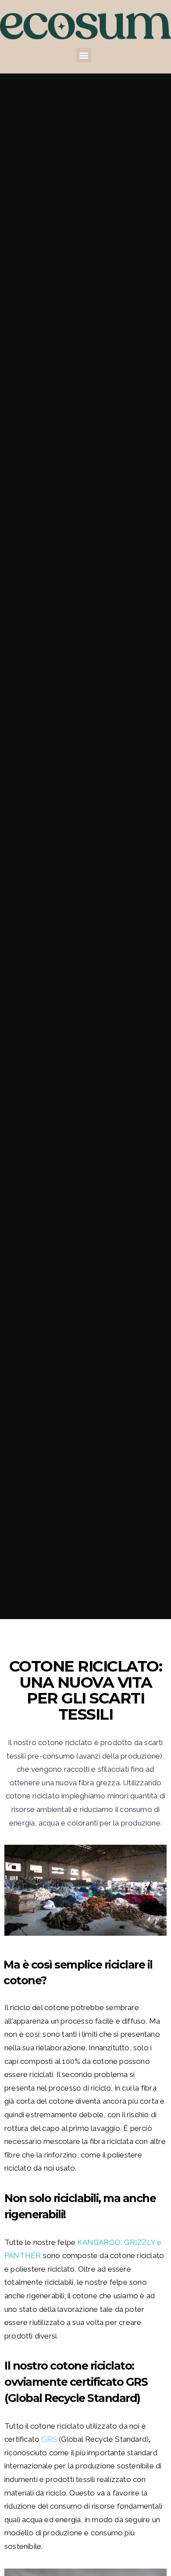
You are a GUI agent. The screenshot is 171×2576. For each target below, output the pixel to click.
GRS (49, 2439)
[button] (84, 55)
